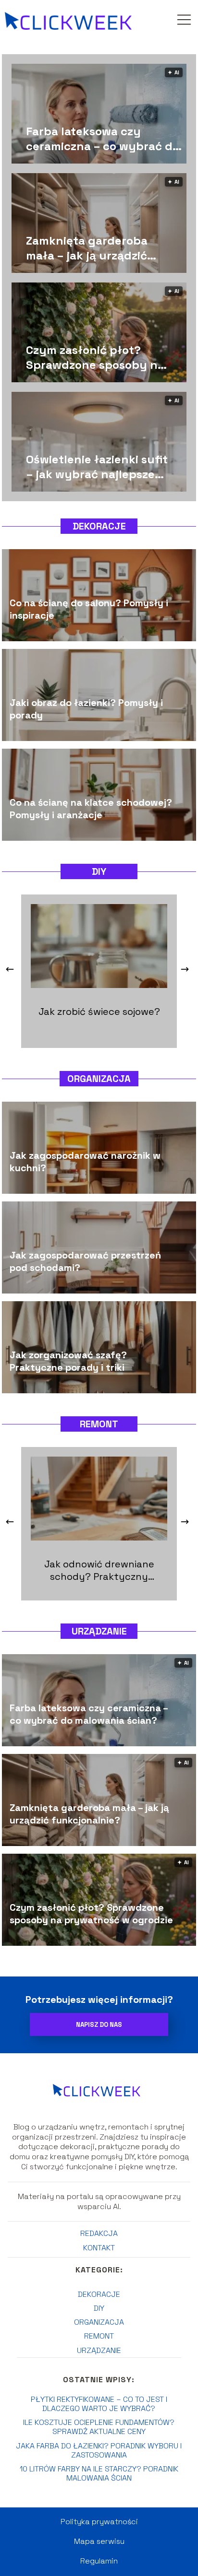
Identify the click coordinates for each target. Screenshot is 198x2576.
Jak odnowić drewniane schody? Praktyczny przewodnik (99, 1570)
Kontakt (99, 2248)
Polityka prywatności (99, 2522)
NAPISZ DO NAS (99, 2025)
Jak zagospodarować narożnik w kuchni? (85, 1162)
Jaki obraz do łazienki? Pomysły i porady (86, 709)
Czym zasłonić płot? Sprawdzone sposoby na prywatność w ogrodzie (95, 357)
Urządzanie (99, 1631)
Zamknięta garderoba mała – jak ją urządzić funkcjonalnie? (87, 248)
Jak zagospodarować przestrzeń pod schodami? (85, 1262)
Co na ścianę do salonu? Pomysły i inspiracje (89, 610)
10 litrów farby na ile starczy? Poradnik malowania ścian (99, 2473)
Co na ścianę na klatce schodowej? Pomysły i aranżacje (91, 809)
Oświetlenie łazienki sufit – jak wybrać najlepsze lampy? (97, 467)
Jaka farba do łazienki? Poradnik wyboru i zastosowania (99, 2450)
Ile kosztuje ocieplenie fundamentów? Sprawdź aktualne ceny (99, 2427)
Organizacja (99, 1079)
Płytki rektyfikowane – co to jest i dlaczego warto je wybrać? (99, 2404)
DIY (99, 871)
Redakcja (99, 2233)
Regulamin (99, 2561)
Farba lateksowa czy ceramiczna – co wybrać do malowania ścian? (103, 139)
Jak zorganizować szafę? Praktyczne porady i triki (68, 1362)
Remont (99, 1424)
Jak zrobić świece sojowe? (99, 1012)
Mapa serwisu (99, 2541)
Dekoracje (99, 526)
